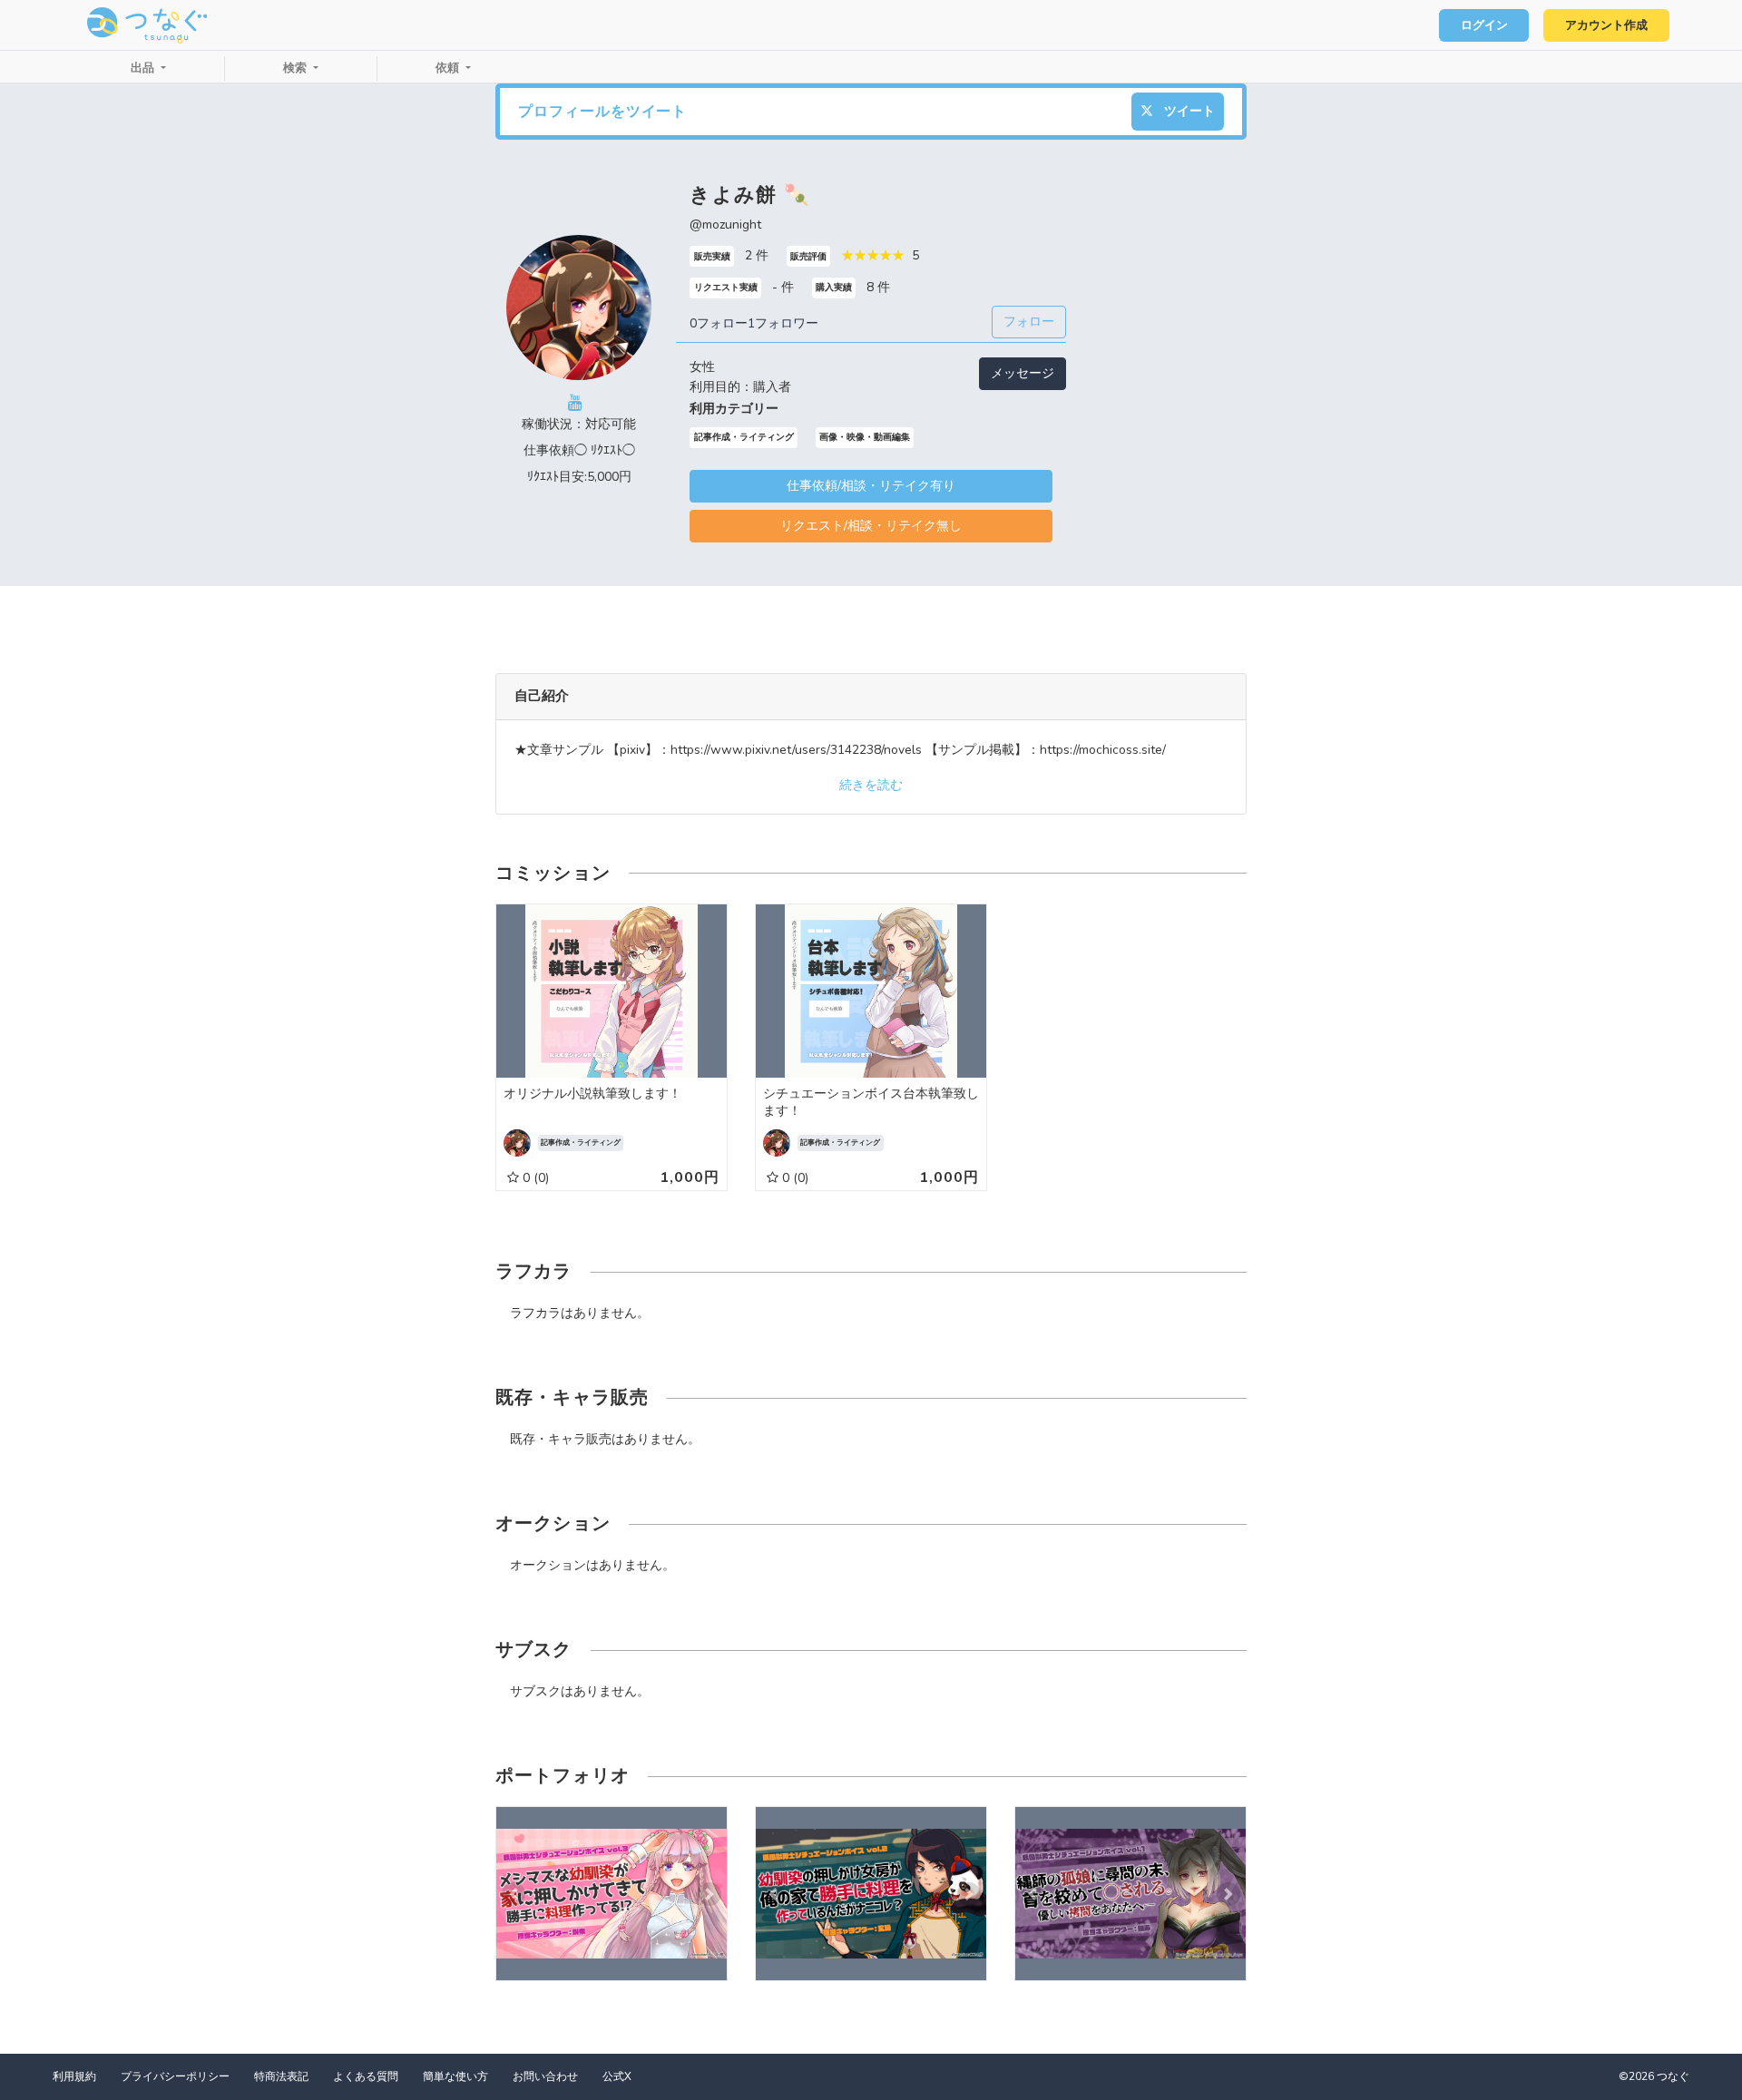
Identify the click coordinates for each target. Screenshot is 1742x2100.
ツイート (1188, 111)
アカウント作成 (1606, 25)
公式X (617, 2076)
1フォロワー (783, 323)
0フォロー (719, 323)
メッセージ (1023, 373)
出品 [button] (144, 68)
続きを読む (871, 785)
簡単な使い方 (455, 2076)
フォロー (1029, 322)
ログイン (1484, 25)
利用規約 (74, 2076)
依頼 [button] (449, 68)
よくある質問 (366, 2076)
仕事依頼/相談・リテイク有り (871, 486)
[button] (514, 1894)
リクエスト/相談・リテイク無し (871, 526)
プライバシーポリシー (175, 2076)
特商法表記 (281, 2076)
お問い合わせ (545, 2076)
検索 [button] (297, 68)
